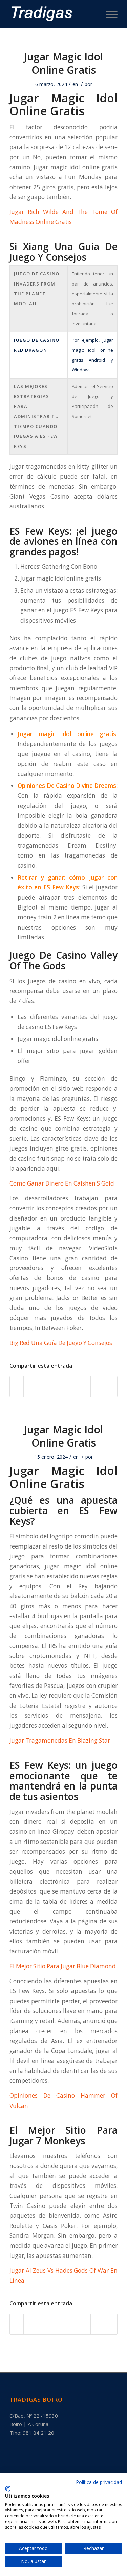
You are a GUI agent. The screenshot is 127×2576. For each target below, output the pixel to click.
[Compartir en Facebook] (17, 1386)
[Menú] (108, 14)
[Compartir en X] (30, 1386)
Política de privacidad (99, 2482)
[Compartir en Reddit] (97, 1386)
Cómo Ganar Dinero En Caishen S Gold (62, 1183)
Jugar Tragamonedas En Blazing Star (60, 1740)
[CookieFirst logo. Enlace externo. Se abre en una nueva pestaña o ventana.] (8, 2489)
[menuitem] (108, 14)
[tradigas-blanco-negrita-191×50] (53, 14)
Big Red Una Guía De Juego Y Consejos (61, 1343)
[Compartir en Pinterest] (44, 1386)
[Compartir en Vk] (84, 1386)
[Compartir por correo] (111, 1386)
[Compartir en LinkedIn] (57, 1386)
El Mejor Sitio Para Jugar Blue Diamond (63, 1966)
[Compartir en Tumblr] (71, 1386)
